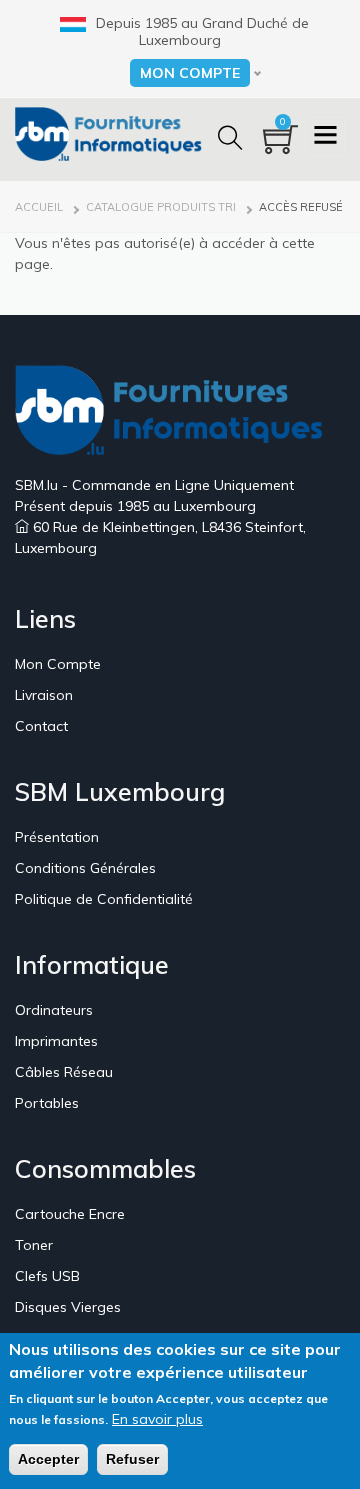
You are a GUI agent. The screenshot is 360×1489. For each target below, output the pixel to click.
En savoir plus (157, 1419)
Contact (41, 726)
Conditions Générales (85, 868)
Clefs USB (47, 1276)
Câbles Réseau (64, 1072)
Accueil (39, 207)
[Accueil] (115, 132)
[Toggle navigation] (325, 137)
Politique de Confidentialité (104, 899)
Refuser (132, 1459)
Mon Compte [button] (190, 73)
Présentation (57, 837)
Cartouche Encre (70, 1214)
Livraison (44, 695)
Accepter (48, 1459)
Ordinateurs (54, 1010)
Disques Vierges (68, 1307)
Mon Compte (58, 664)
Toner (34, 1245)
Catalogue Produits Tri (161, 207)
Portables (47, 1103)
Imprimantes (56, 1041)
